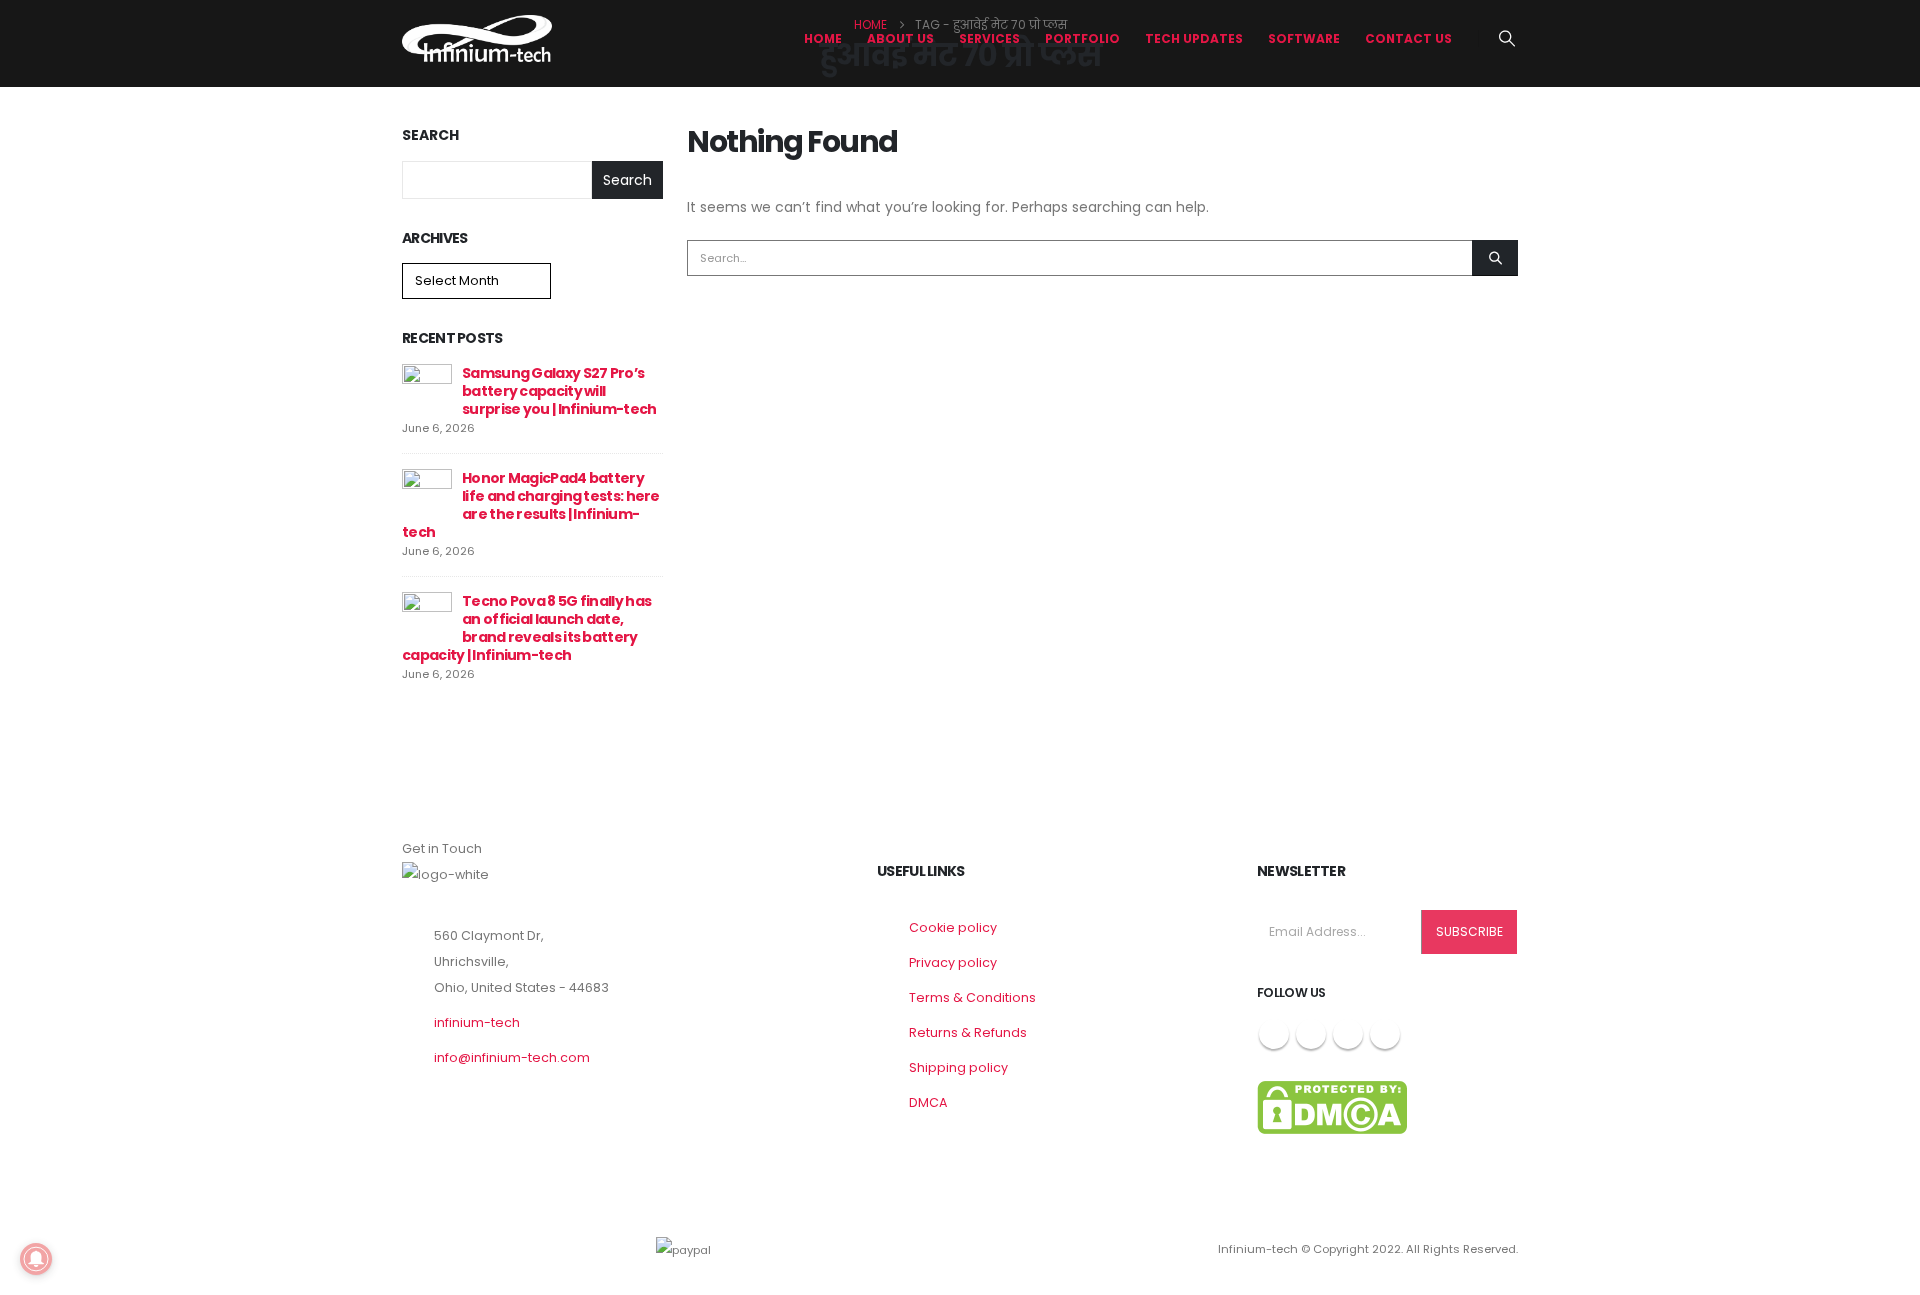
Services (989, 38)
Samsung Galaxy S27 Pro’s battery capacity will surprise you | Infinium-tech (559, 391)
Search (430, 135)
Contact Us (1408, 38)
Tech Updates (1194, 38)
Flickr (1385, 1034)
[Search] (1495, 258)
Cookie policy (953, 927)
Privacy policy (953, 962)
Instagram (1348, 1034)
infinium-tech (477, 1022)
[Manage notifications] (36, 1259)
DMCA (928, 1102)
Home (823, 38)
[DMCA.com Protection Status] (1332, 1106)
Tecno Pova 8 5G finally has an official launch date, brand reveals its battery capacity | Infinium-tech (526, 628)
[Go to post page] (427, 388)
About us (900, 38)
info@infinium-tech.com (512, 1057)
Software (1304, 38)
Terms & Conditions (972, 997)
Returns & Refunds (968, 1032)
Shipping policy (958, 1067)
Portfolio (1082, 38)
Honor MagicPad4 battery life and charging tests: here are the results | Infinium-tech (531, 505)
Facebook (1274, 1034)
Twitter (1311, 1034)
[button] (1507, 39)
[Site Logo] (477, 38)
